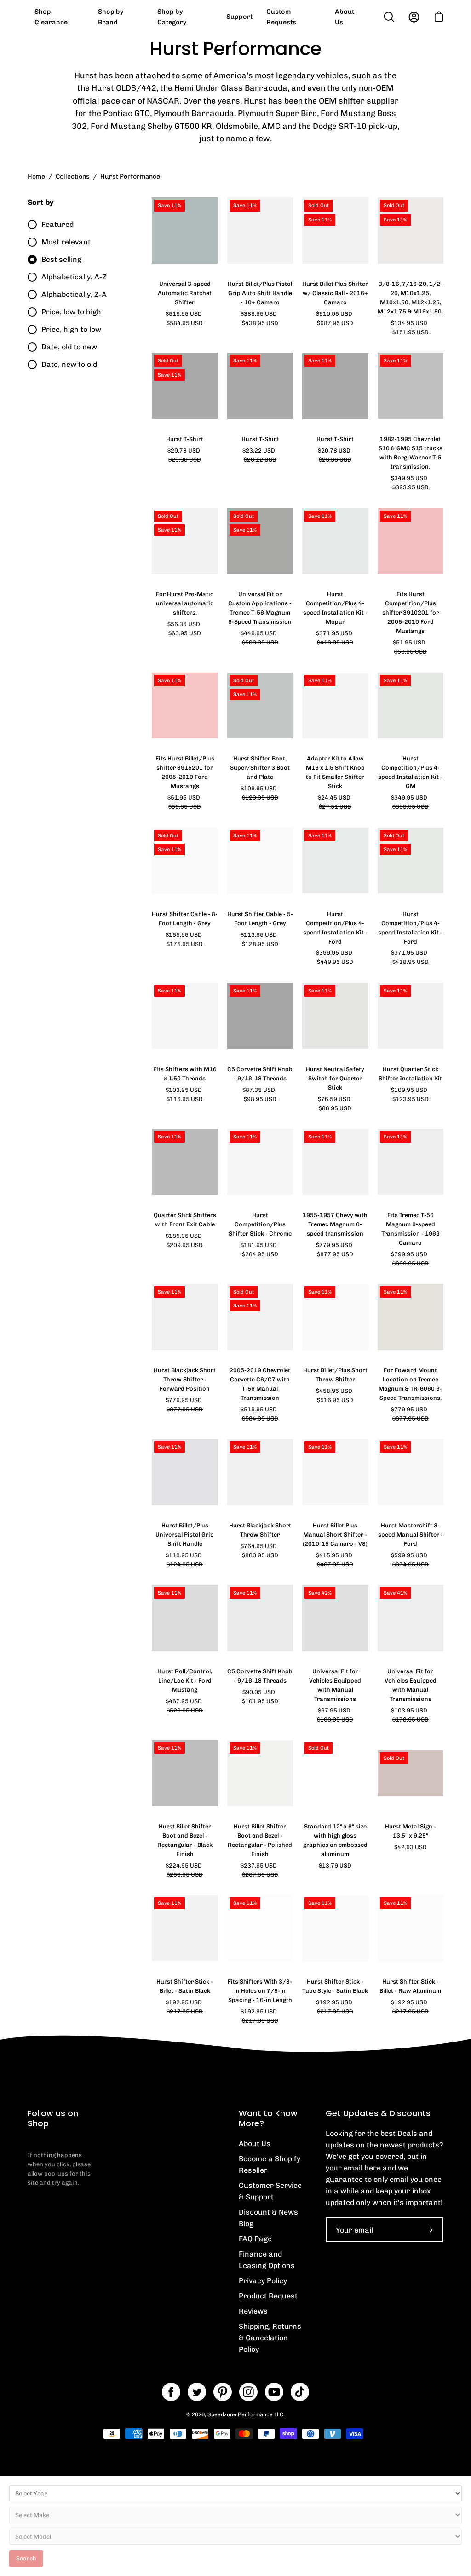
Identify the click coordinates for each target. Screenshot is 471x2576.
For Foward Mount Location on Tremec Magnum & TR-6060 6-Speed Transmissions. (410, 1384)
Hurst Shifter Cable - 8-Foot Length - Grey (185, 919)
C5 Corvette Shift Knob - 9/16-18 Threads (260, 1074)
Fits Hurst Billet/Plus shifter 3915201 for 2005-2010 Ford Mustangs (185, 772)
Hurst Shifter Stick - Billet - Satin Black (185, 1986)
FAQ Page (255, 2239)
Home (36, 177)
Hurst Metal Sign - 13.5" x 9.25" (411, 1831)
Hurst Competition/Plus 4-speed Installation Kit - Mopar (335, 608)
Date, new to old (69, 364)
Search (26, 2558)
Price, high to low (71, 329)
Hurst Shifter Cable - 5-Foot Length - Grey (260, 919)
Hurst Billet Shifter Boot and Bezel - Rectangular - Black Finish (185, 1840)
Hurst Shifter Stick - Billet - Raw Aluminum (410, 1986)
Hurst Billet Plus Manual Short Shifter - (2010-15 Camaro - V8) (335, 1535)
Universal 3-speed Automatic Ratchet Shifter (185, 293)
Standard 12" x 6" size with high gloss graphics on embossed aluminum (335, 1840)
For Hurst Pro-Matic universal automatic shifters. (185, 603)
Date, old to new (69, 347)
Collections (73, 177)
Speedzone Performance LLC (245, 2414)
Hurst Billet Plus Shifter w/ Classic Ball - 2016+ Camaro (335, 293)
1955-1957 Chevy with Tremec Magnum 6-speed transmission (335, 1224)
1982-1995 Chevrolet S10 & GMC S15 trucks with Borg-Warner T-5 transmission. (411, 453)
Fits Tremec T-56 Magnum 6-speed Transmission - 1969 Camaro (411, 1229)
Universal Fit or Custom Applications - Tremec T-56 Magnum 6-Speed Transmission (260, 608)
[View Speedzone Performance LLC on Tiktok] (300, 2392)
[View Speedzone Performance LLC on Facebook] (171, 2392)
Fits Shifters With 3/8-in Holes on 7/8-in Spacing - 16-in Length (260, 1991)
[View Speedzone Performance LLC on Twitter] (197, 2392)
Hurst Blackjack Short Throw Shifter (260, 1530)
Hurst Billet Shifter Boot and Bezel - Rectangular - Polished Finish (260, 1840)
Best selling (61, 259)
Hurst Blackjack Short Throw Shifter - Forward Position (185, 1379)
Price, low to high (71, 312)
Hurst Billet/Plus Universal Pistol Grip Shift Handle (185, 1535)
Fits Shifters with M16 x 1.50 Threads (185, 1074)
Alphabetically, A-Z (74, 277)
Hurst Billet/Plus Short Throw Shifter (335, 1375)
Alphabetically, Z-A (74, 294)
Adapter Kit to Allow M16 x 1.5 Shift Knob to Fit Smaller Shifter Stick (335, 772)
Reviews (253, 2311)
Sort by (40, 202)
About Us (255, 2144)
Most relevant (66, 242)
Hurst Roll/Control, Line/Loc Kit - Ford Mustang (185, 1680)
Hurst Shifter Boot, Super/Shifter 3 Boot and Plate (260, 768)
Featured (57, 224)
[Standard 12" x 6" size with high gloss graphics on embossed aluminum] (335, 1773)
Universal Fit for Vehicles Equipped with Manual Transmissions (335, 1685)
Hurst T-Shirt (185, 439)
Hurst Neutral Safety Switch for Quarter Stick (335, 1078)
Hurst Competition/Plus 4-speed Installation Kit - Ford (335, 928)
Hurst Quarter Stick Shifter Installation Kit (410, 1074)
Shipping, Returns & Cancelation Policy (270, 2338)
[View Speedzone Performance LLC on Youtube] (274, 2392)
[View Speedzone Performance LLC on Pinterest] (223, 2392)
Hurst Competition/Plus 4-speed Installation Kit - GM (410, 772)
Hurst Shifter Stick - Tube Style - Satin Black (335, 1986)
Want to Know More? (268, 2118)
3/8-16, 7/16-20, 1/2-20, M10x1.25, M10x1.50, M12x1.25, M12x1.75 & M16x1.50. (410, 298)
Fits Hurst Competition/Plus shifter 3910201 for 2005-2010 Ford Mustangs (411, 612)
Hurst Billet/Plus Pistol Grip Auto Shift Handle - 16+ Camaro (260, 293)
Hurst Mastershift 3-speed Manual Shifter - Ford (411, 1535)
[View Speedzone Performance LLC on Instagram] (248, 2392)
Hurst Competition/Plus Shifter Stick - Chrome (260, 1224)
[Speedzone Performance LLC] (85, 17)
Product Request (268, 2296)
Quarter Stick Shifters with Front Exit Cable (185, 1220)
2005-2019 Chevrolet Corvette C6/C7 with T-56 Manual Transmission (260, 1384)
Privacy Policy (263, 2281)
